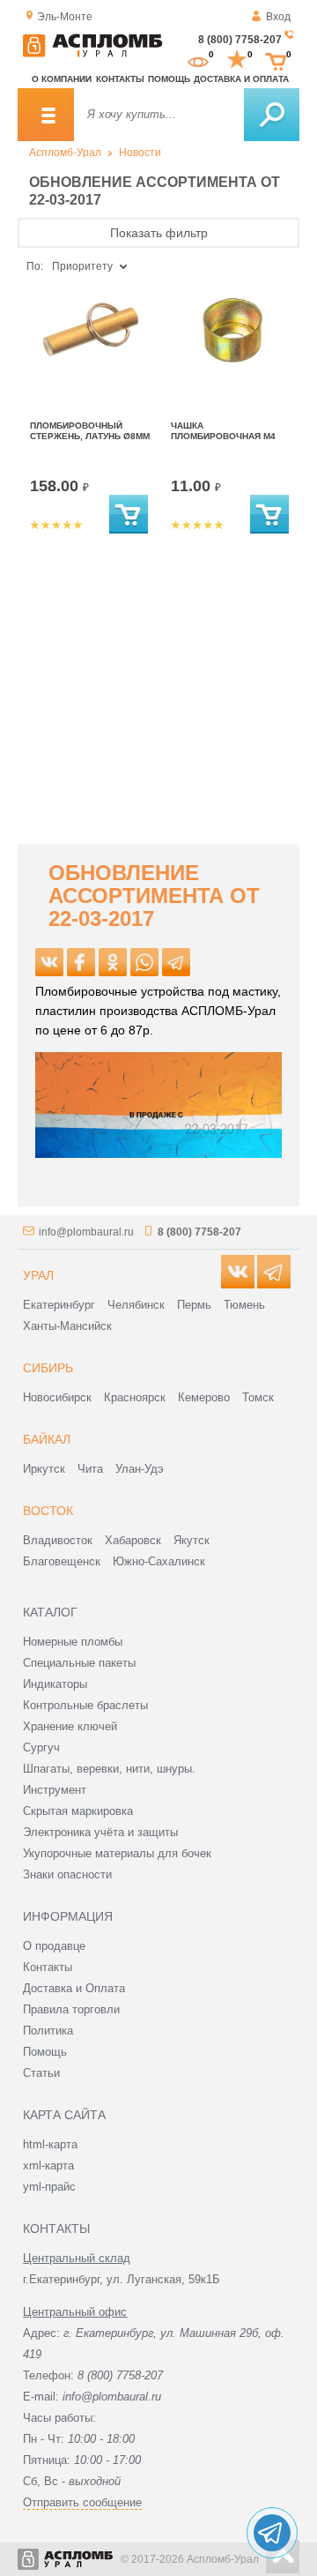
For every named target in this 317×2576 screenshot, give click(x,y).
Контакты (120, 79)
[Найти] (272, 115)
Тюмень (244, 1305)
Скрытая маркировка (78, 1811)
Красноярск (135, 1397)
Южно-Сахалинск (159, 1561)
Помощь (169, 79)
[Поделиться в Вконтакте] (49, 962)
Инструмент (55, 1790)
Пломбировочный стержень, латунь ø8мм (90, 431)
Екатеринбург (59, 1305)
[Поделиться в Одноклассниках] (113, 962)
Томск (258, 1397)
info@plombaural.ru (86, 1232)
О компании (62, 79)
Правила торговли (71, 2009)
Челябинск (136, 1305)
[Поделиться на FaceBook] (81, 962)
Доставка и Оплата (74, 1988)
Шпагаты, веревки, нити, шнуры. (109, 1769)
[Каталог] (46, 115)
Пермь (194, 1305)
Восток (48, 1511)
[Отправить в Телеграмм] (176, 962)
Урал (38, 1275)
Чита (90, 1469)
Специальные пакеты (79, 1663)
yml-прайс (49, 2187)
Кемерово (204, 1397)
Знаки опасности (67, 1874)
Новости (140, 153)
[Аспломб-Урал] (92, 54)
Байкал (47, 1439)
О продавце (54, 1946)
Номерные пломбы (73, 1642)
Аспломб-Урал (65, 153)
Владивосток (58, 1540)
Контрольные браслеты (85, 1705)
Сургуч (41, 1747)
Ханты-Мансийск (67, 1326)
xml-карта (48, 2165)
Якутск (192, 1540)
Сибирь (48, 1368)
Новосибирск (57, 1397)
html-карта (50, 2144)
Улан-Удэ (140, 1469)
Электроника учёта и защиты (100, 1832)
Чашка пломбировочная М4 (223, 431)
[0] (198, 60)
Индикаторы (55, 1684)
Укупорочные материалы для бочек (117, 1853)
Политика (48, 2031)
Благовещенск (62, 1561)
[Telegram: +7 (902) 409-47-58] (272, 2533)
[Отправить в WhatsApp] (144, 962)
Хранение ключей (70, 1726)
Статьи (41, 2073)
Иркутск (44, 1469)
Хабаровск (133, 1540)
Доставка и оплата (241, 79)
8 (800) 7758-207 (240, 40)
